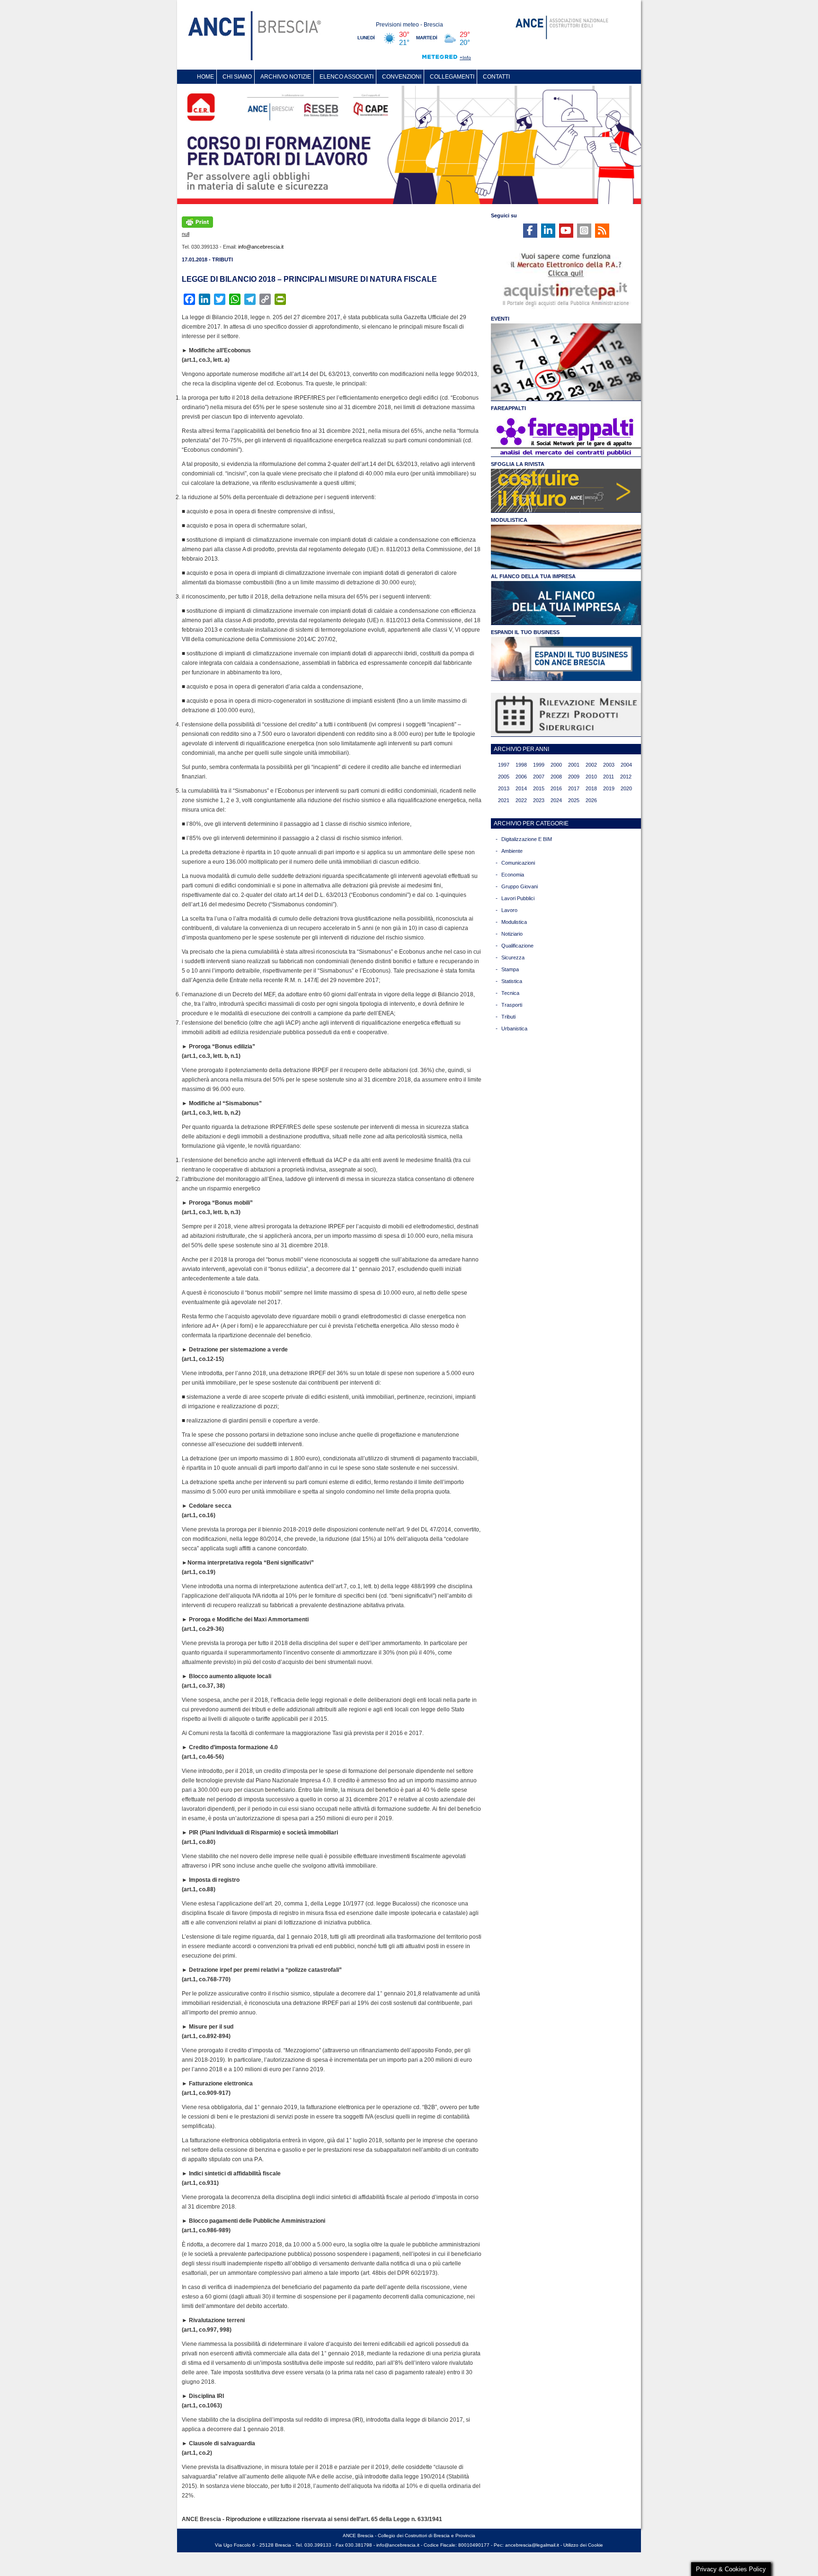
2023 (539, 800)
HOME (205, 77)
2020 (626, 788)
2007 (539, 777)
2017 (574, 788)
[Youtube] (566, 231)
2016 (556, 788)
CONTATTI (496, 77)
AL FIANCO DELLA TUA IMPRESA (533, 576)
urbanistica (514, 1029)
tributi (508, 1017)
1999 (539, 765)
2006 (521, 777)
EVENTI (500, 319)
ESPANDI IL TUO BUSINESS (525, 632)
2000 (556, 765)
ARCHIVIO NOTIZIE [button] (286, 77)
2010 (591, 777)
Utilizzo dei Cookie (583, 2545)
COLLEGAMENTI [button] (452, 77)
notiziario (512, 934)
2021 (504, 800)
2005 (504, 777)
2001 (574, 765)
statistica (512, 981)
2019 (609, 788)
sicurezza (513, 957)
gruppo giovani (520, 886)
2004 (626, 765)
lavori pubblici (518, 898)
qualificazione (517, 946)
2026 (591, 800)
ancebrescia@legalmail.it (532, 2545)
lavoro (509, 910)
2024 (556, 800)
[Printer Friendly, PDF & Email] (197, 221)
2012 (626, 777)
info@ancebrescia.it (261, 247)
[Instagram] (584, 231)
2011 (609, 777)
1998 (521, 765)
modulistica (514, 922)
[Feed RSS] (602, 231)
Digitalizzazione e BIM (527, 839)
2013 (504, 788)
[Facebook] (530, 231)
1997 (504, 765)
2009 (574, 777)
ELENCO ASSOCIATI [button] (347, 77)
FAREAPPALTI (508, 408)
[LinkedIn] (548, 231)
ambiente (512, 851)
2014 (521, 788)
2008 (556, 777)
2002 (591, 765)
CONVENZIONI (402, 77)
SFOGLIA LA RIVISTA (518, 464)
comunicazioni (518, 863)
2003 (609, 765)
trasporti (512, 1005)
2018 (591, 788)
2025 (574, 800)
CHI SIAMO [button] (237, 77)
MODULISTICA (509, 520)
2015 (539, 788)
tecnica (510, 993)
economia (513, 875)
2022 (521, 800)
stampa (510, 969)
